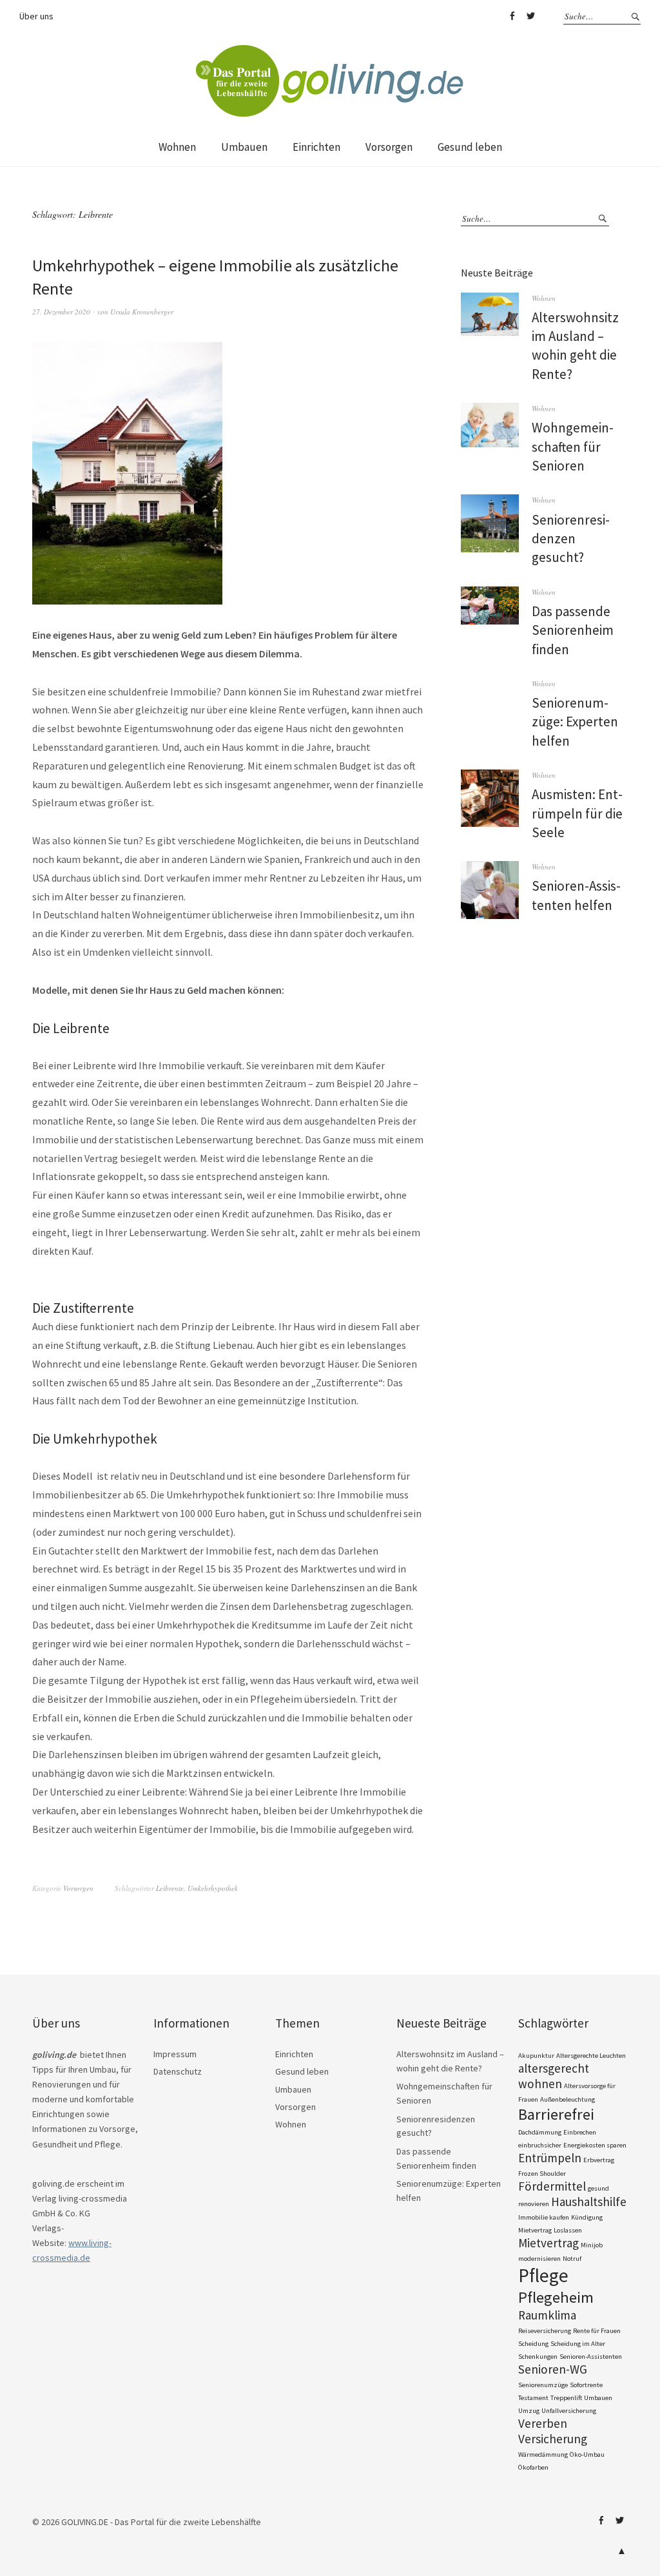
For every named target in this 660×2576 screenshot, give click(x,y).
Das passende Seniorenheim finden (573, 630)
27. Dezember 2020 (61, 312)
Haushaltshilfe (589, 2202)
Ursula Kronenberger (142, 312)
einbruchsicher (540, 2145)
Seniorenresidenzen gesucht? (571, 539)
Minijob (592, 2245)
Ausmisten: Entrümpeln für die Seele (577, 813)
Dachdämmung (540, 2132)
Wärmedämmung (543, 2455)
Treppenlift (566, 2398)
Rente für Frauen (597, 2331)
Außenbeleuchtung (568, 2099)
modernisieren (539, 2259)
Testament (533, 2398)
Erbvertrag (599, 2160)
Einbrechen (580, 2132)
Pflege (543, 2275)
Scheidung (533, 2344)
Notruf (572, 2259)
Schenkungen (538, 2357)
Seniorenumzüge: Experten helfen (575, 722)
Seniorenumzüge (543, 2385)
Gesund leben (470, 147)
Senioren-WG (553, 2369)
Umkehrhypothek (213, 1888)
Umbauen (244, 147)
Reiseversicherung (545, 2331)
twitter (530, 16)
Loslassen (568, 2230)
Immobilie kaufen (544, 2217)
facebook (512, 16)
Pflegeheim (556, 2297)
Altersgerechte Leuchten (591, 2056)
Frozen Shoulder (542, 2174)
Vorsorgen (389, 147)
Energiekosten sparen (595, 2145)
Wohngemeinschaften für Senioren (573, 447)
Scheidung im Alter (578, 2344)
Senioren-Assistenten (591, 2357)
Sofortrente (586, 2385)
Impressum (175, 2054)
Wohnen (177, 147)
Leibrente (170, 1888)
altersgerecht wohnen (554, 2076)
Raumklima (547, 2315)
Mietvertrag (548, 2243)
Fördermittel (552, 2186)
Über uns (36, 16)
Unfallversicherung (569, 2411)
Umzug (529, 2411)
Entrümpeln (550, 2158)
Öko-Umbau (587, 2455)
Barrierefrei (556, 2114)
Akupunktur (536, 2056)
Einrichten (316, 147)
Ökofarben (533, 2467)
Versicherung (553, 2439)
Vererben (543, 2423)
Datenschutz (178, 2071)
